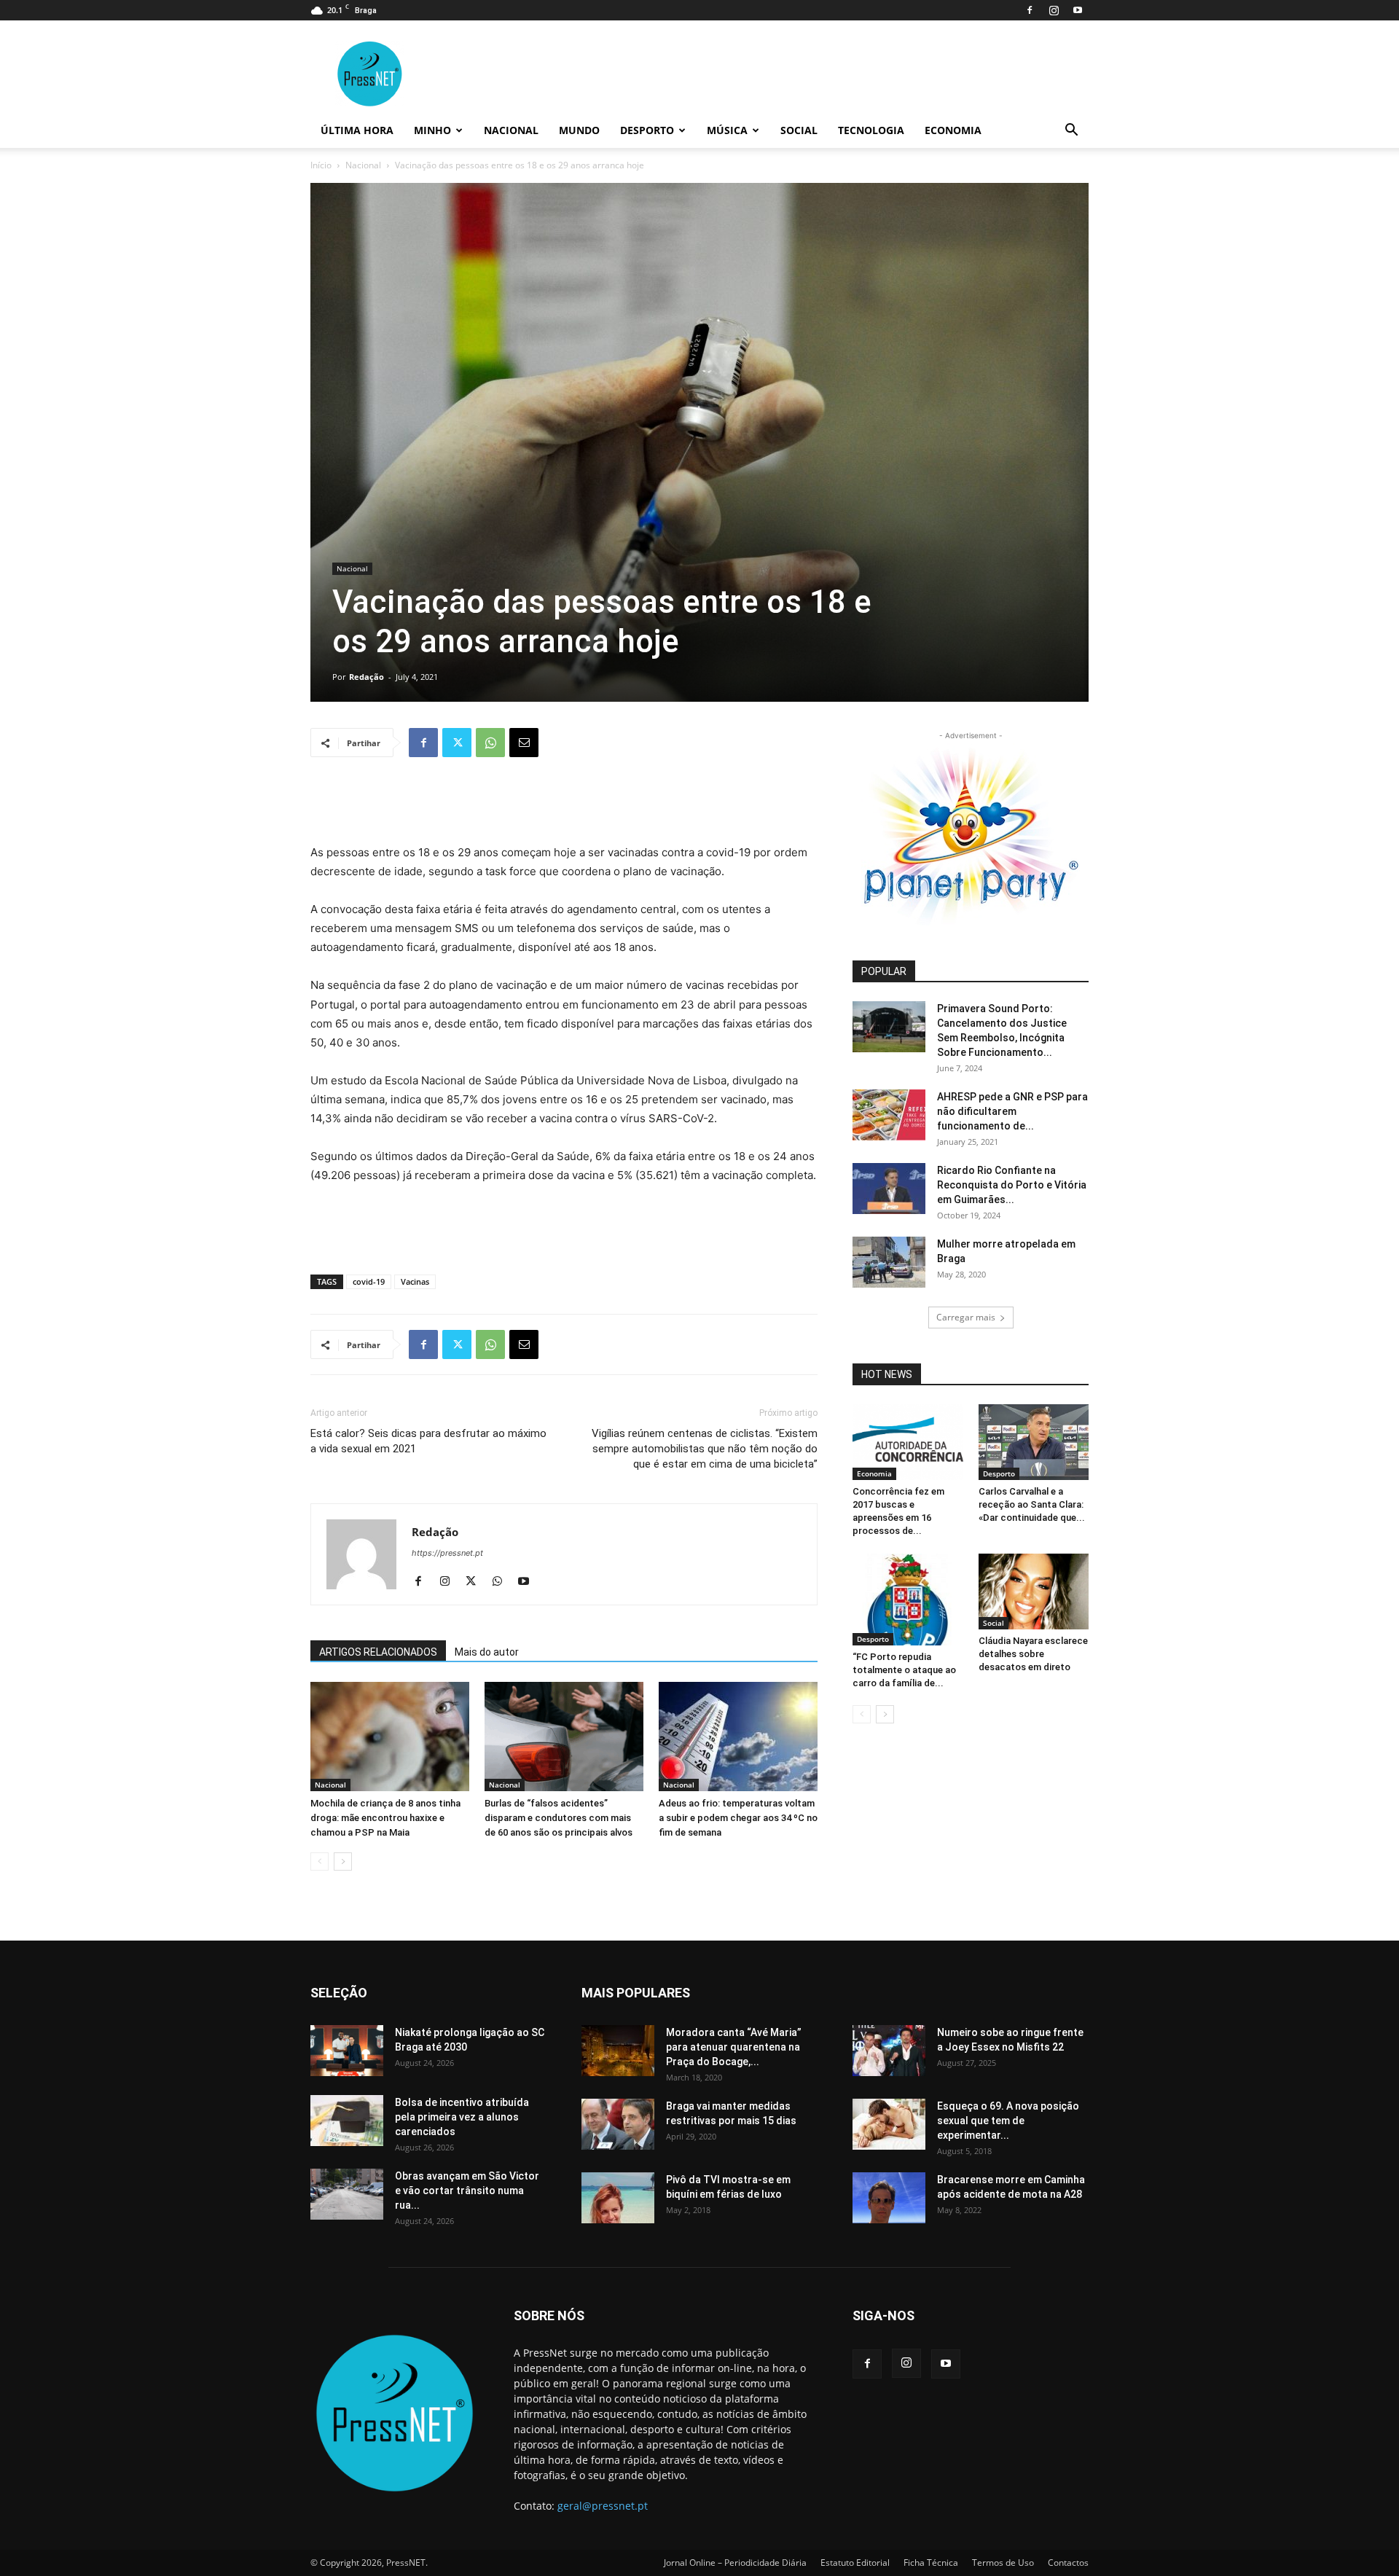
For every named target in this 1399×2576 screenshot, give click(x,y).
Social (799, 130)
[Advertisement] (564, 806)
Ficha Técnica (931, 2563)
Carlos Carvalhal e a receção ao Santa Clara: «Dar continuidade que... (1032, 1504)
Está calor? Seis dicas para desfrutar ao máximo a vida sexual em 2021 (428, 1441)
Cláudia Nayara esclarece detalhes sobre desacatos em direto (1033, 1654)
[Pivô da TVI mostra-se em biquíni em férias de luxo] (618, 2198)
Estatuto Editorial (855, 2563)
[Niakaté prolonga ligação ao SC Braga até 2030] (347, 2051)
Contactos (1068, 2563)
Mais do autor (487, 1652)
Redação (367, 677)
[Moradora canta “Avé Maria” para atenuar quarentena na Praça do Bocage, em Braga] (618, 2051)
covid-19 (369, 1281)
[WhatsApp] (490, 743)
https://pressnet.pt (447, 1553)
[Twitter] (457, 743)
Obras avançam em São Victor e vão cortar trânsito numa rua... (467, 2191)
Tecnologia (871, 130)
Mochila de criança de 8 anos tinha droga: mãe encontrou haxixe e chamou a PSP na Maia (385, 1818)
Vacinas (415, 1281)
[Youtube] (1078, 10)
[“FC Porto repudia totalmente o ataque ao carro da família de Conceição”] (908, 1600)
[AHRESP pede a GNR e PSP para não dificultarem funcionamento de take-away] (889, 1115)
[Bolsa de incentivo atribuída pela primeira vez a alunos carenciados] (347, 2121)
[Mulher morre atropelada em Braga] (889, 1262)
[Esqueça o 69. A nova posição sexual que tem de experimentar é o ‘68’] (889, 2124)
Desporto (647, 130)
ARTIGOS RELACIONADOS (378, 1652)
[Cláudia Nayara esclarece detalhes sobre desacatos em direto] (1034, 1592)
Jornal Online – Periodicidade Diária (735, 2563)
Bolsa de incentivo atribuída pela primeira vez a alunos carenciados (462, 2117)
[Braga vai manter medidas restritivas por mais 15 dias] (618, 2124)
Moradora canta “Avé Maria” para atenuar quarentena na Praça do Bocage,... (734, 2047)
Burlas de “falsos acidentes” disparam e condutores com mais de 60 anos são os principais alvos (559, 1818)
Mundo (579, 130)
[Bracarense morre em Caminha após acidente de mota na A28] (889, 2198)
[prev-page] (320, 1861)
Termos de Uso (1003, 2563)
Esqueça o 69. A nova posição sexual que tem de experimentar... (1008, 2121)
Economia (953, 130)
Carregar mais (966, 1317)
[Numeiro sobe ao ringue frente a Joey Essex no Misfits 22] (889, 2051)
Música (727, 130)
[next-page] (343, 1861)
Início (321, 165)
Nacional (511, 130)
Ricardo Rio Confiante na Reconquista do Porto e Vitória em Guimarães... (1012, 1185)
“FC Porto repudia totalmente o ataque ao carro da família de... (904, 1670)
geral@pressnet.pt (603, 2506)
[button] (1071, 132)
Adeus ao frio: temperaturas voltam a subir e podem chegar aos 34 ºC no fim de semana (738, 1818)
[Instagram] (1054, 10)
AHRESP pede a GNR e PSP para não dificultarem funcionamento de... (1012, 1111)
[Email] (524, 743)
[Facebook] (1030, 10)
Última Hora (357, 130)
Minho (432, 130)
